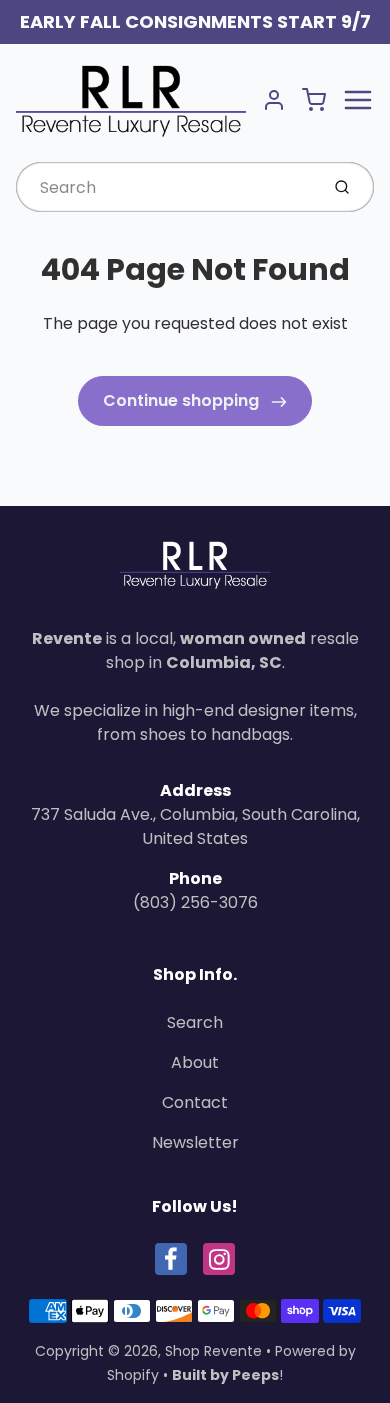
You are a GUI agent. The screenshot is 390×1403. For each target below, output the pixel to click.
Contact (195, 1102)
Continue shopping (183, 400)
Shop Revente (213, 1351)
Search (195, 1022)
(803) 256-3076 (195, 902)
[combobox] (165, 187)
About (195, 1062)
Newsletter (195, 1142)
